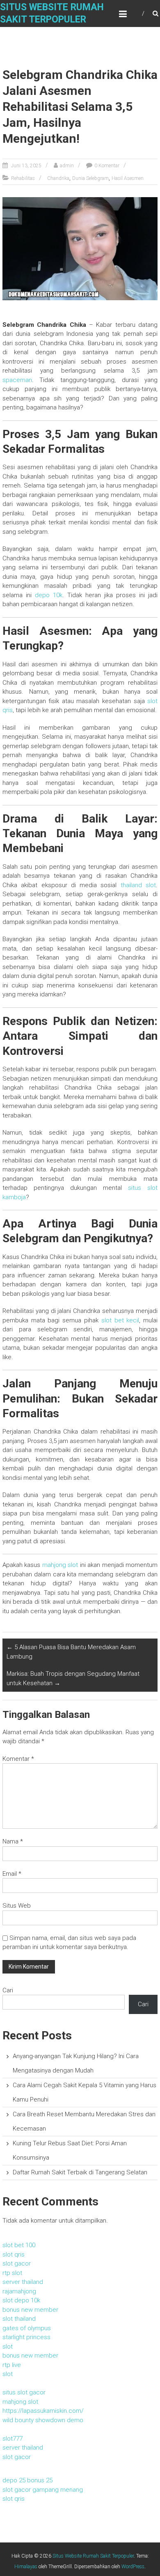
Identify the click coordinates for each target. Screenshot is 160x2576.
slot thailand (19, 2319)
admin (67, 166)
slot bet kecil (120, 1320)
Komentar (18, 1759)
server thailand (23, 2282)
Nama (13, 1841)
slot (8, 2347)
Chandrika (58, 178)
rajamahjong (19, 2291)
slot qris (14, 2255)
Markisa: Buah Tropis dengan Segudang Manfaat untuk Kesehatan (73, 1678)
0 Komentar (107, 166)
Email (12, 1874)
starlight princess (26, 2337)
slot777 (13, 2439)
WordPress (133, 2567)
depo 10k (49, 595)
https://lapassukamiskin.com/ (43, 2411)
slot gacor (17, 2264)
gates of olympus (27, 2328)
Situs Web (17, 1906)
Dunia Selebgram (90, 178)
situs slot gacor (24, 2392)
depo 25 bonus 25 (27, 2480)
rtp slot (12, 2273)
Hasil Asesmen (128, 178)
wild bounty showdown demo (43, 2420)
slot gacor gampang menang (43, 2490)
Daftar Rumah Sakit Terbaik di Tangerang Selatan (80, 2172)
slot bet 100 (19, 2245)
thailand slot (138, 885)
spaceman (17, 380)
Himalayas (26, 2567)
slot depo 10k (21, 2300)
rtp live (12, 2365)
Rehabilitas (23, 178)
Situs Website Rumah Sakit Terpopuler (93, 2556)
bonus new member (30, 2310)
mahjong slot (60, 1565)
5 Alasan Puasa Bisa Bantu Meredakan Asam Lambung (71, 1652)
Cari (8, 1990)
